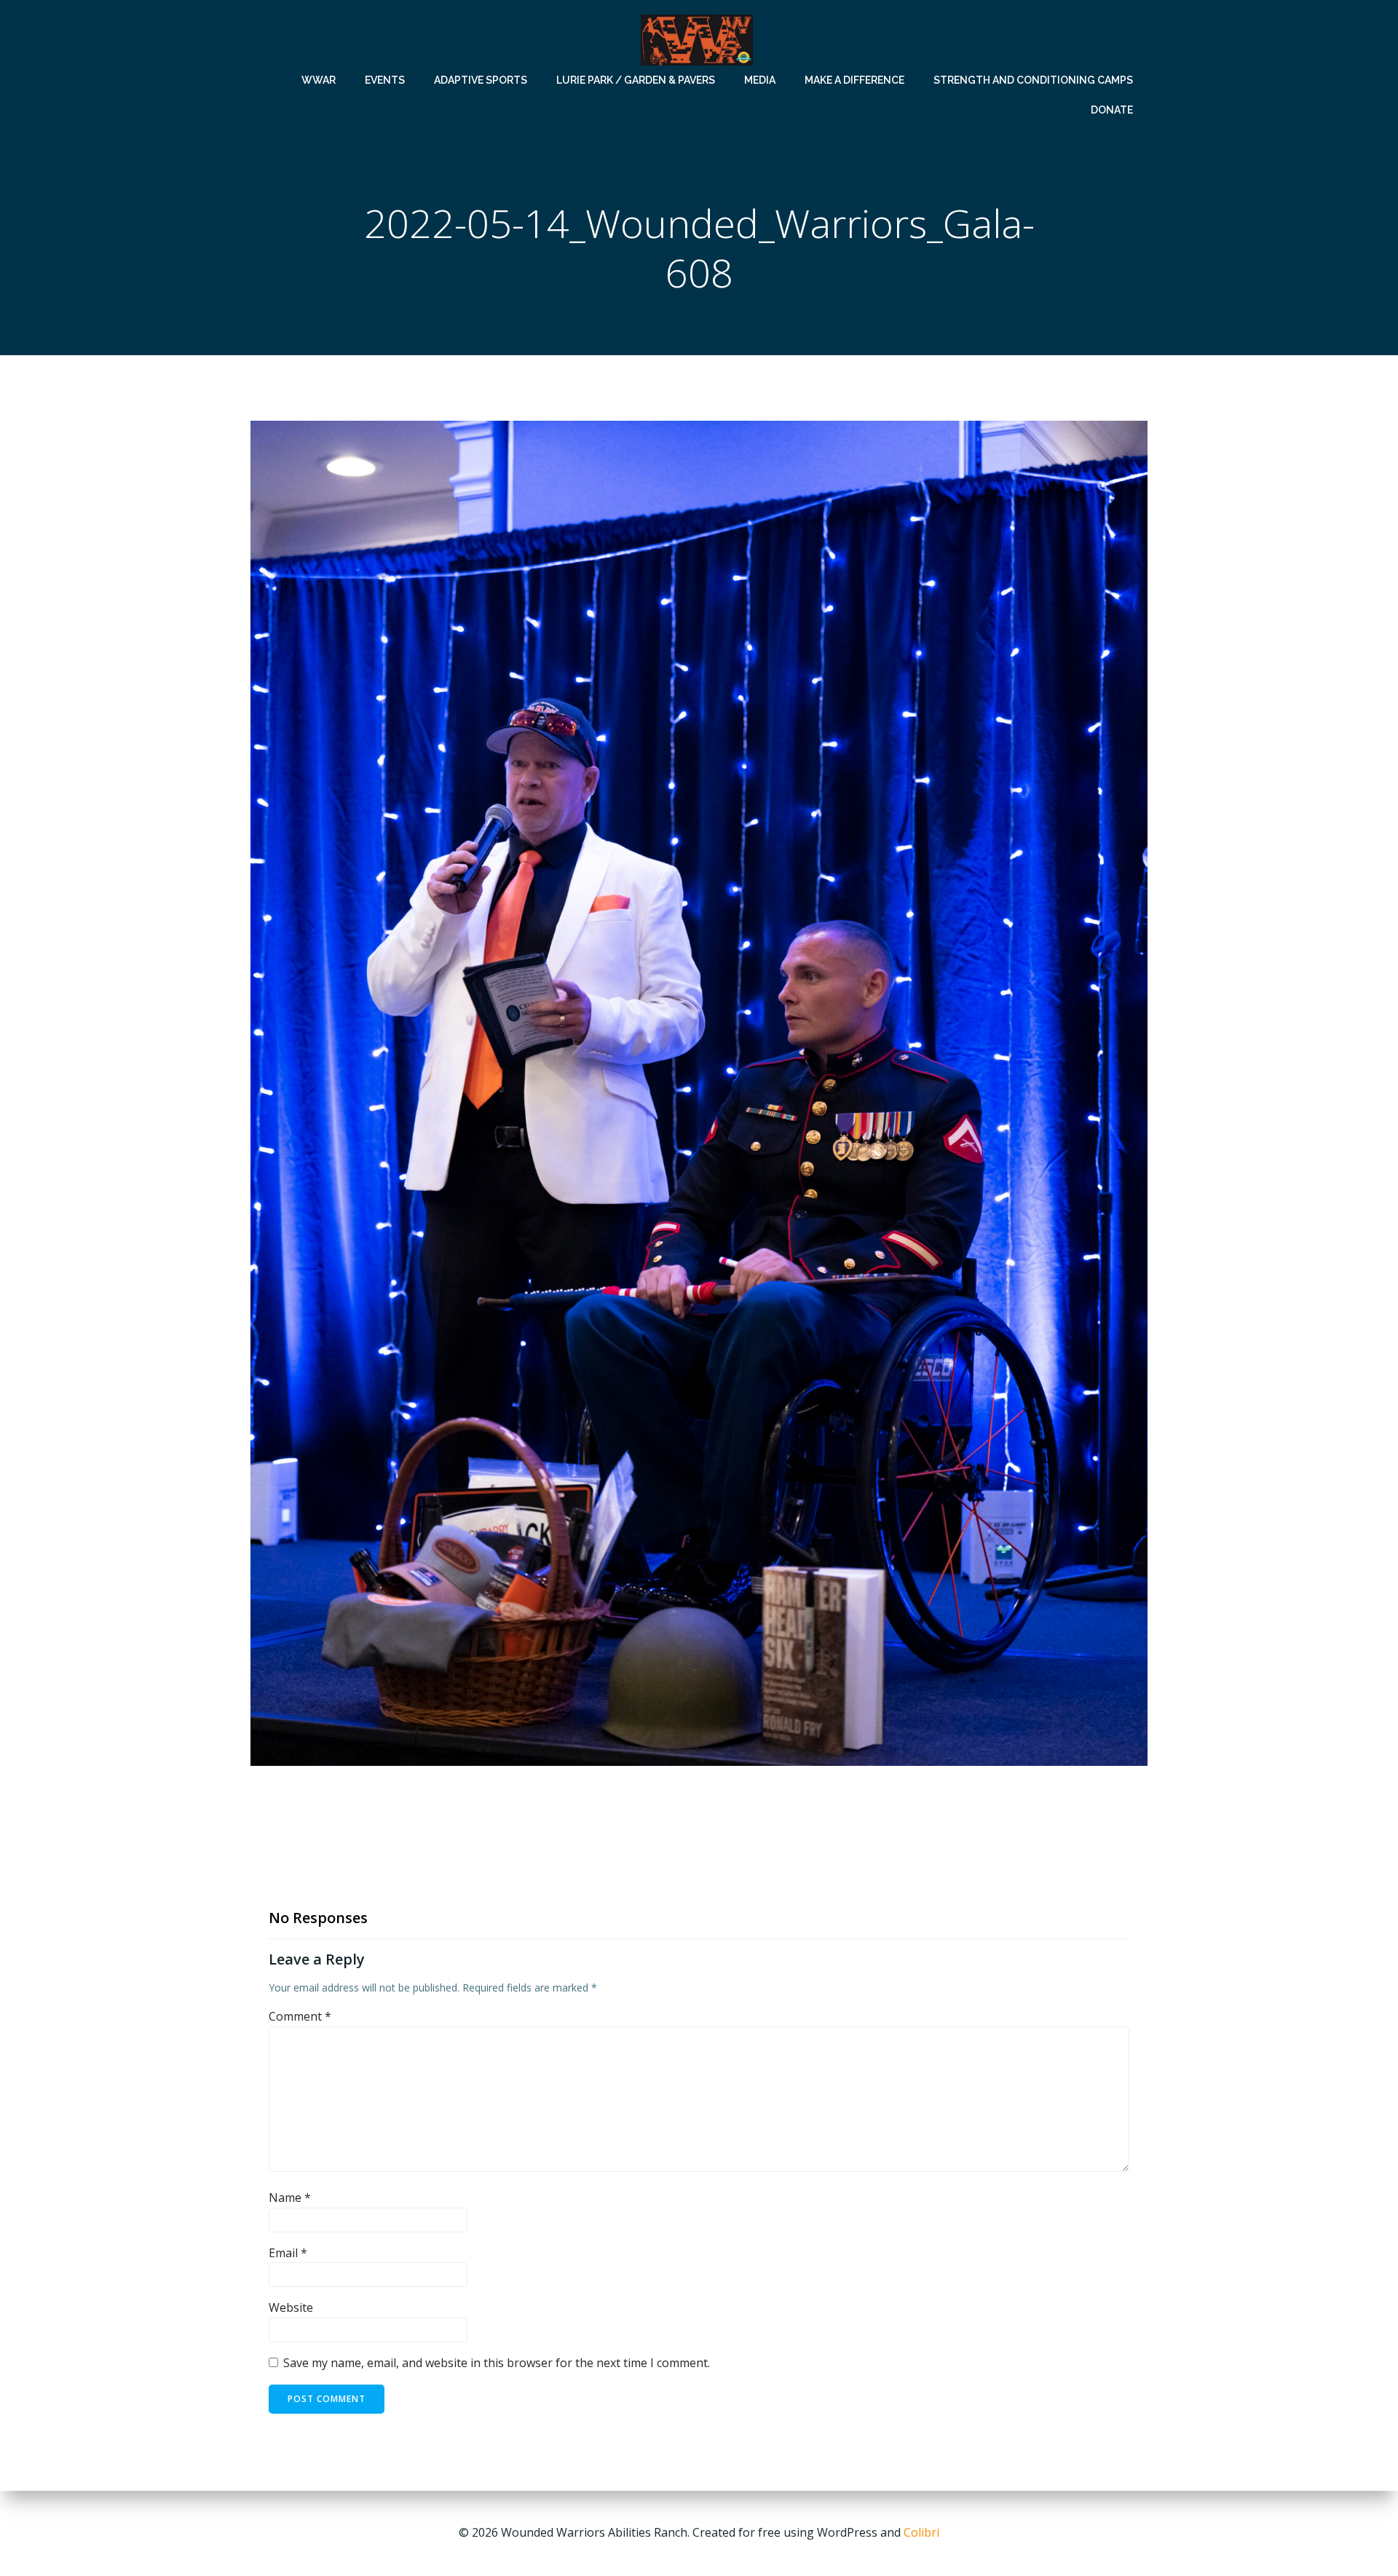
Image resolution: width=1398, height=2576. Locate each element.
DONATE (1112, 110)
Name (290, 2197)
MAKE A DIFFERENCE (854, 80)
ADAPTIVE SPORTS (481, 80)
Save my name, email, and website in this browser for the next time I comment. (497, 2363)
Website (291, 2307)
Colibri (921, 2532)
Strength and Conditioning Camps (1033, 80)
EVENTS (385, 80)
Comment (300, 2016)
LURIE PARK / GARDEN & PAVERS (636, 80)
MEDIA (760, 80)
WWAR (319, 80)
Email (288, 2253)
